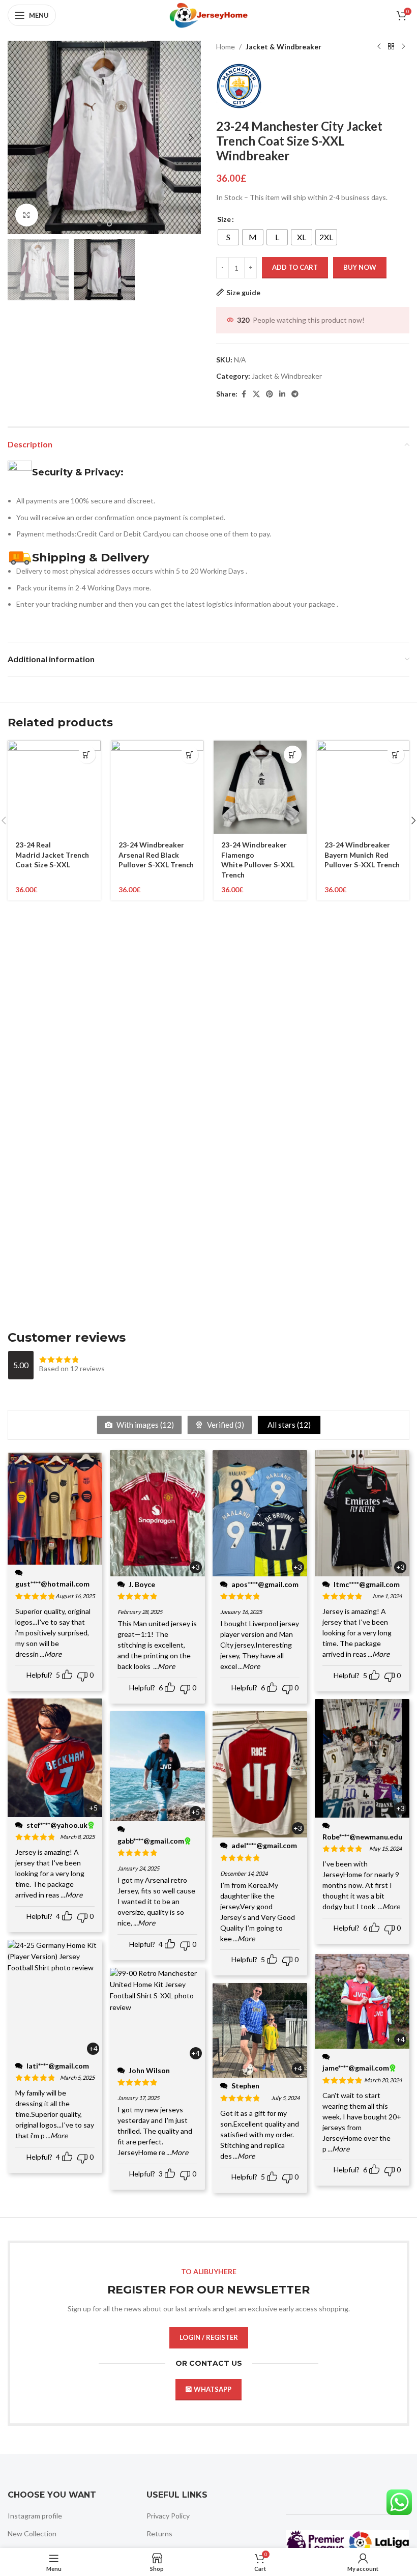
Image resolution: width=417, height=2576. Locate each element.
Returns (159, 2533)
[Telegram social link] (295, 394)
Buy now (360, 267)
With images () (144, 1425)
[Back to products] (391, 47)
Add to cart (295, 267)
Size (224, 219)
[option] (99, 224)
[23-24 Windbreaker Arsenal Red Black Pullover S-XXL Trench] (157, 787)
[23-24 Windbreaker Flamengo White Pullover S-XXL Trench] (260, 787)
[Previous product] (379, 47)
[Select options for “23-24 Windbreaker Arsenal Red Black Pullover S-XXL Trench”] (189, 755)
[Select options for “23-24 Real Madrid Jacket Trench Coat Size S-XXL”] (87, 755)
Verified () (225, 1425)
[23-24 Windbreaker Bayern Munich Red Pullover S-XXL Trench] (363, 787)
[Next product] (403, 47)
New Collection (32, 2533)
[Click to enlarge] (27, 215)
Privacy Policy (168, 2516)
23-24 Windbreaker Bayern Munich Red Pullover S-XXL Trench (362, 855)
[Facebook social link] (244, 394)
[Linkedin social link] (282, 394)
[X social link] (256, 394)
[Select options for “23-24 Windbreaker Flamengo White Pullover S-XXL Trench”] (293, 755)
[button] (18, 137)
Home (226, 47)
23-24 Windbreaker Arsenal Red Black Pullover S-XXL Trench (156, 855)
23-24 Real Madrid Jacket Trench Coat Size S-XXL (52, 855)
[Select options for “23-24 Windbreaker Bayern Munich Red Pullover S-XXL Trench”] (395, 755)
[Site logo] (208, 15)
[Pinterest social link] (270, 394)
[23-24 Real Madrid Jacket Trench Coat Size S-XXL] (54, 787)
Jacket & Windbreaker (284, 47)
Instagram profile (35, 2516)
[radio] (228, 237)
